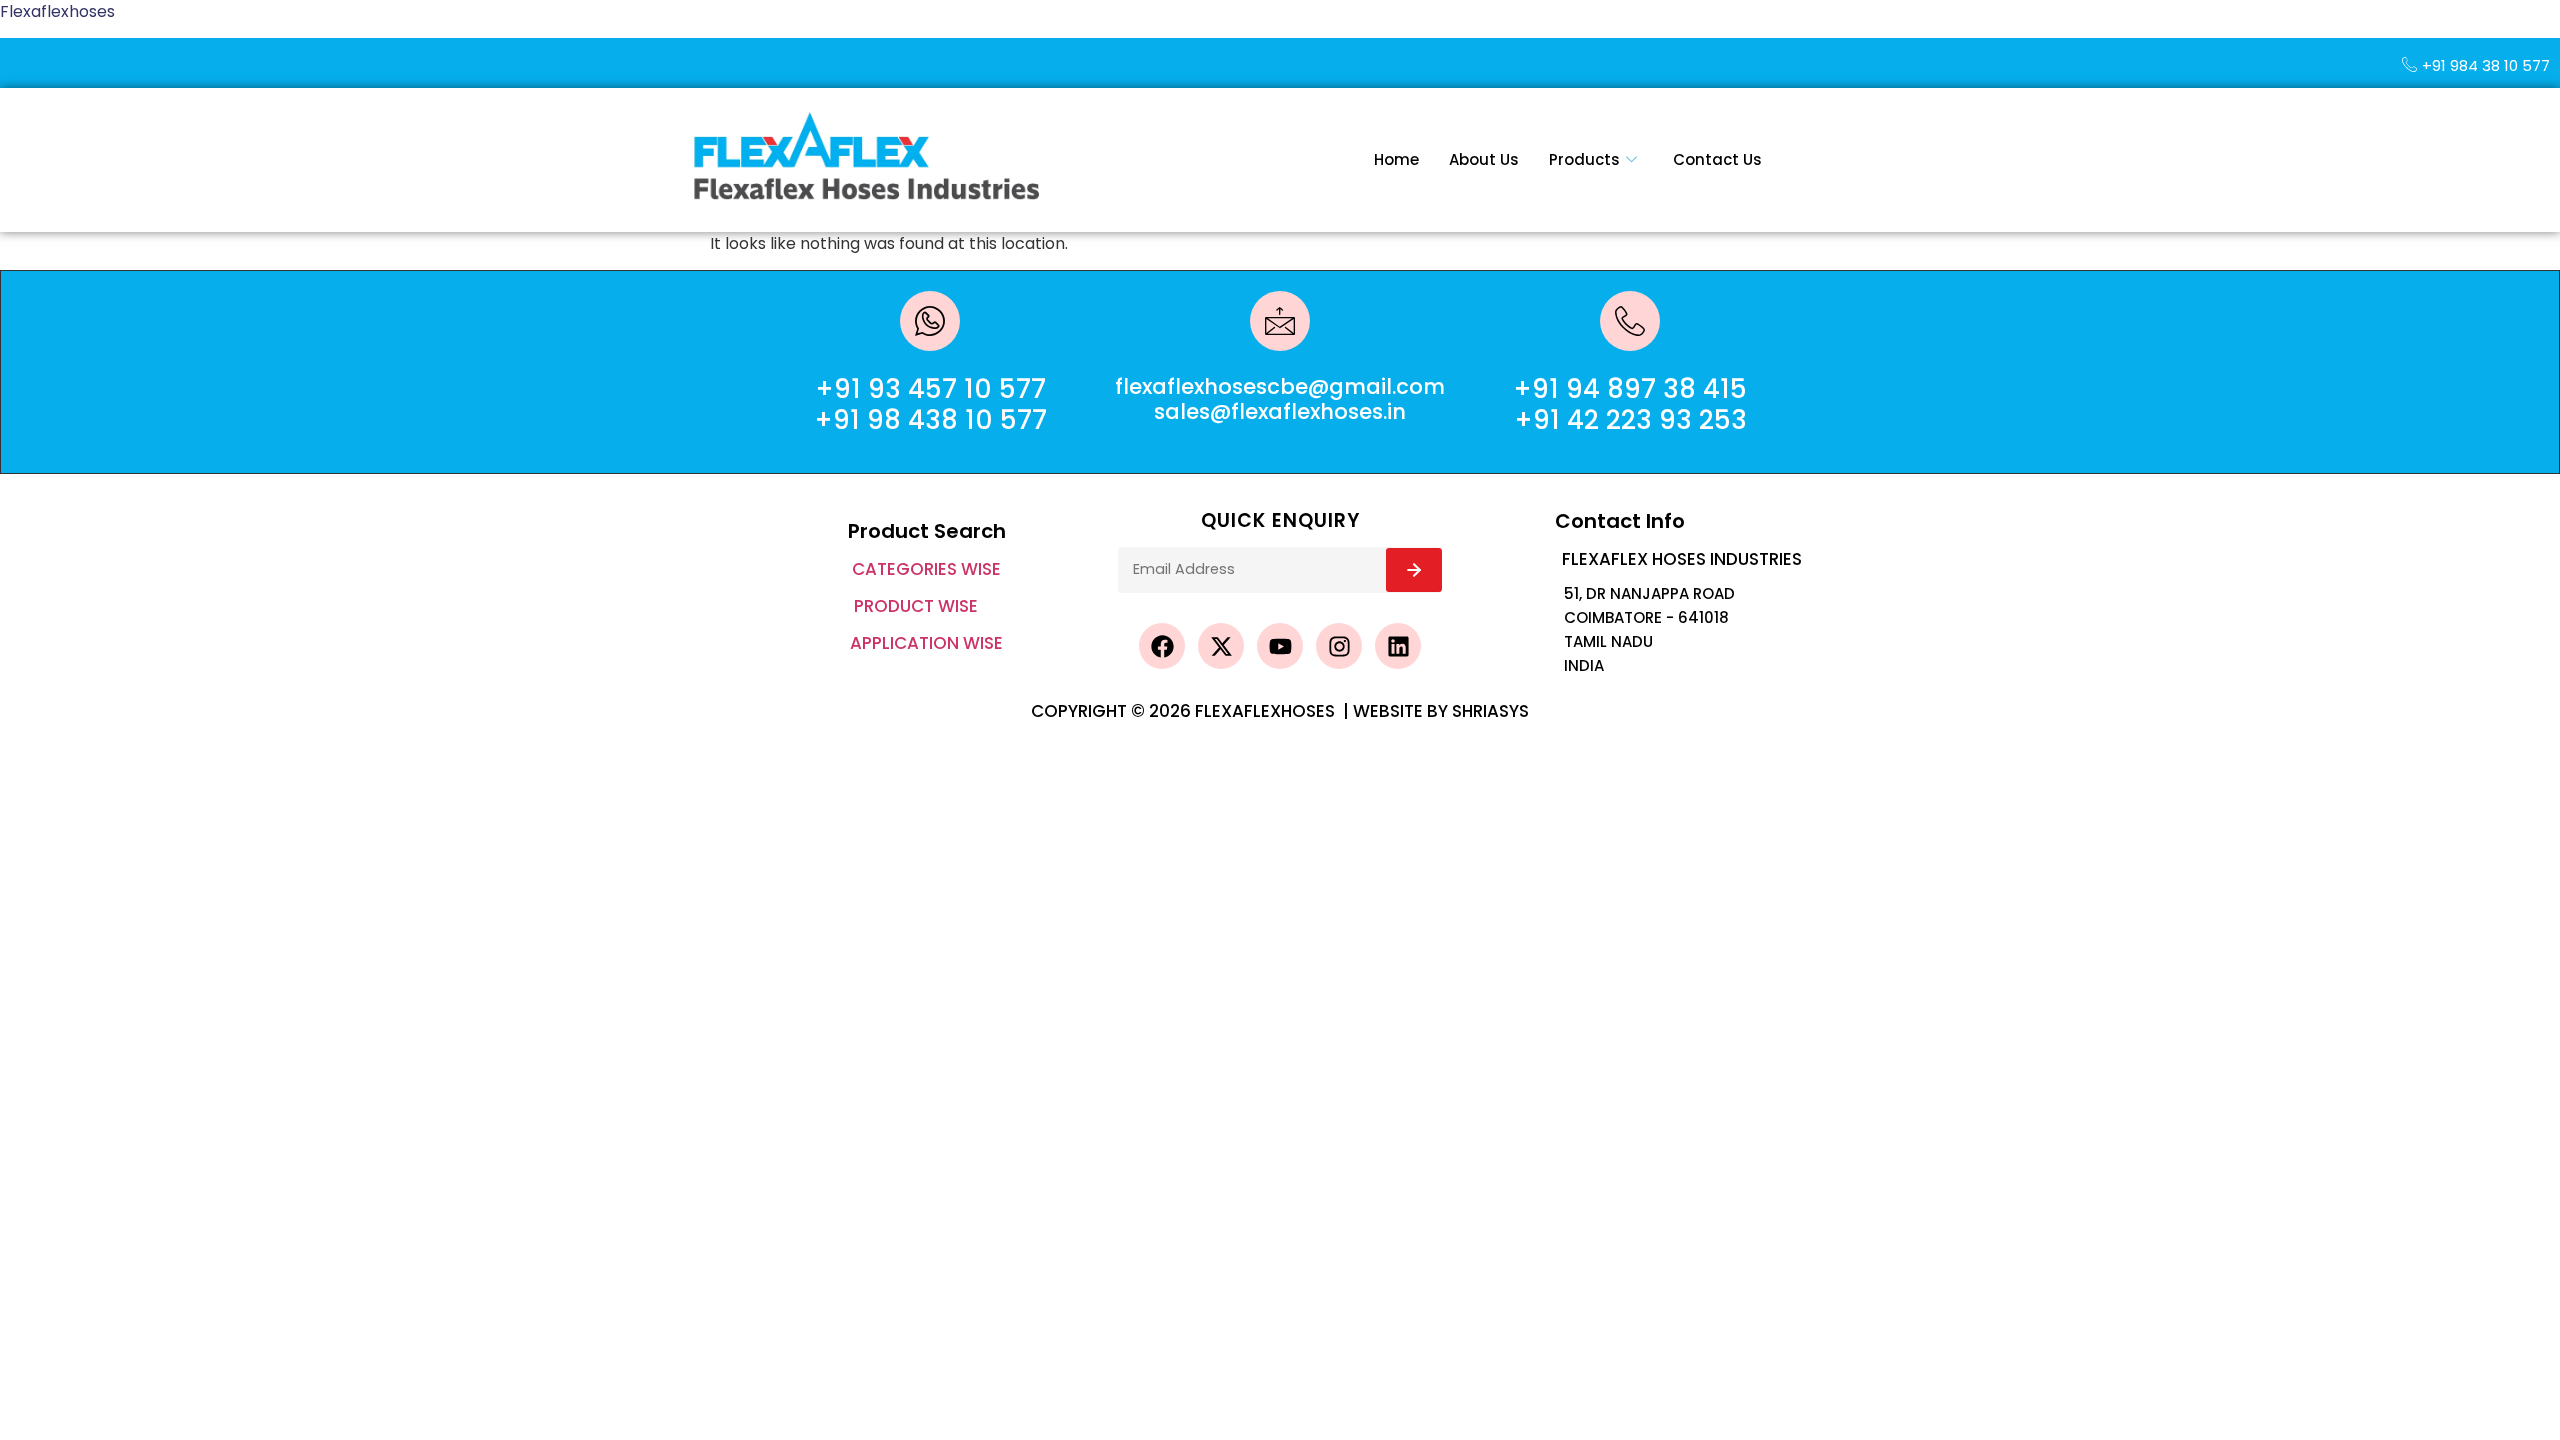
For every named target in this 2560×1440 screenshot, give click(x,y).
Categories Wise (926, 569)
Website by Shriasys (1441, 711)
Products (1584, 159)
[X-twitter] (1221, 646)
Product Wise (916, 606)
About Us (1484, 159)
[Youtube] (1280, 646)
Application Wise (926, 643)
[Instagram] (1339, 646)
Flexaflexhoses (57, 11)
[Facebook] (1162, 646)
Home (1396, 159)
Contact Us (1717, 159)
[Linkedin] (1398, 646)
